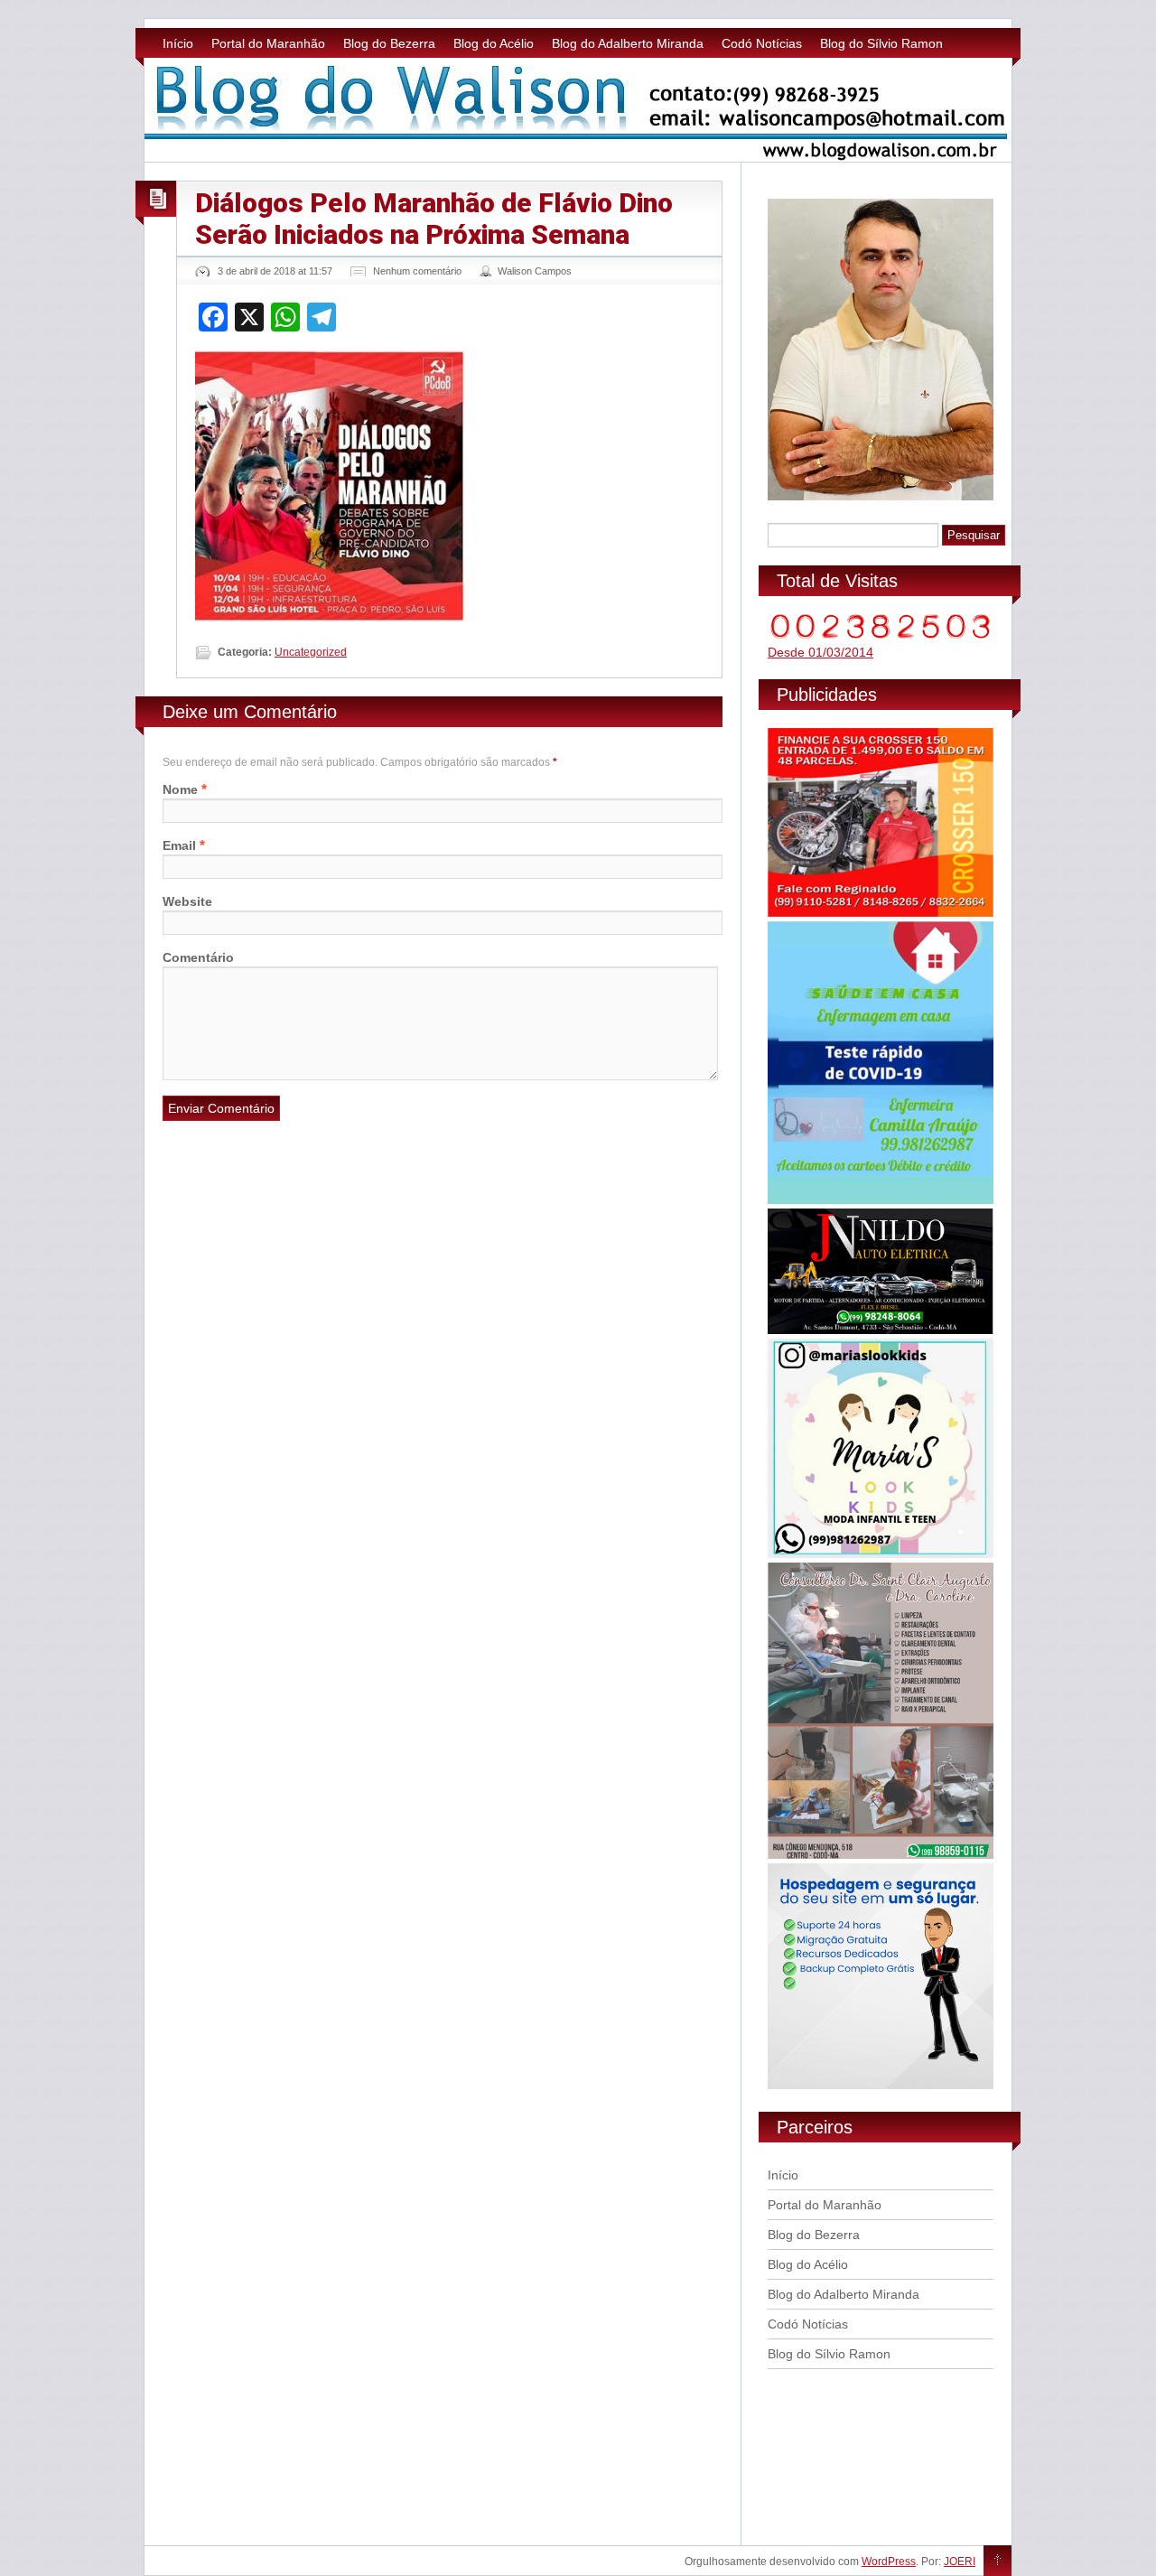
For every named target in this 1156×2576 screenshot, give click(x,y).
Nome (180, 789)
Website (187, 901)
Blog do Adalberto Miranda (628, 43)
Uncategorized (311, 652)
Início (178, 43)
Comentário (198, 957)
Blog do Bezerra (389, 43)
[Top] (998, 2562)
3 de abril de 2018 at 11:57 (275, 271)
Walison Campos (535, 271)
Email (179, 845)
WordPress (889, 2562)
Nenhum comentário (417, 271)
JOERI (960, 2562)
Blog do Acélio (494, 43)
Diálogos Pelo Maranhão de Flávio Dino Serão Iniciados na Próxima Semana (434, 219)
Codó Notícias (762, 43)
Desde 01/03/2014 (820, 652)
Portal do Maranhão (268, 43)
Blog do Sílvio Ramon (881, 43)
